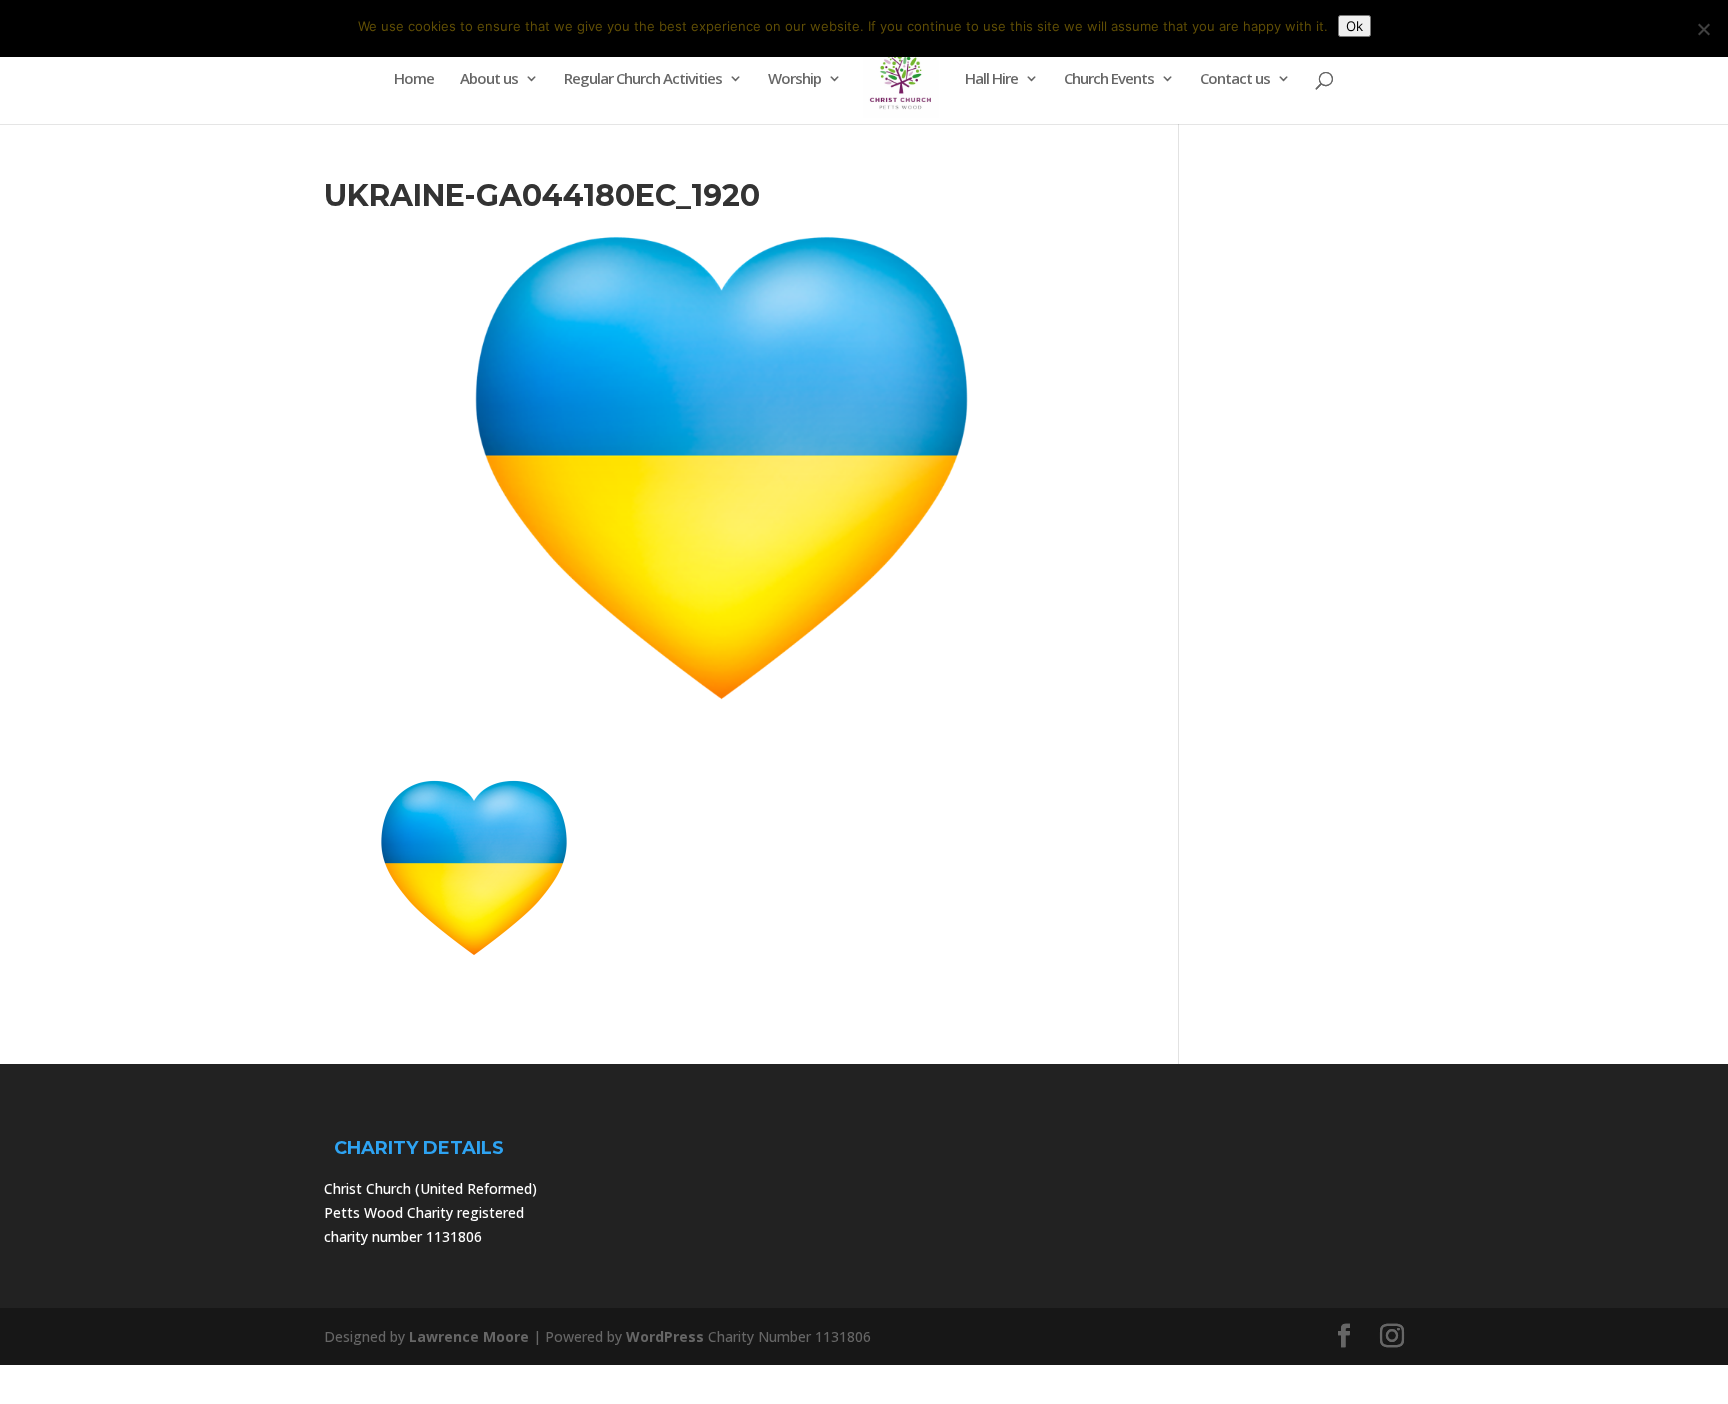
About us (489, 79)
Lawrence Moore (469, 1336)
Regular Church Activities (643, 79)
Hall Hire (991, 79)
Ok (1354, 26)
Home (414, 79)
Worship (794, 79)
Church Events (1109, 79)
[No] (1703, 29)
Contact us (1235, 79)
